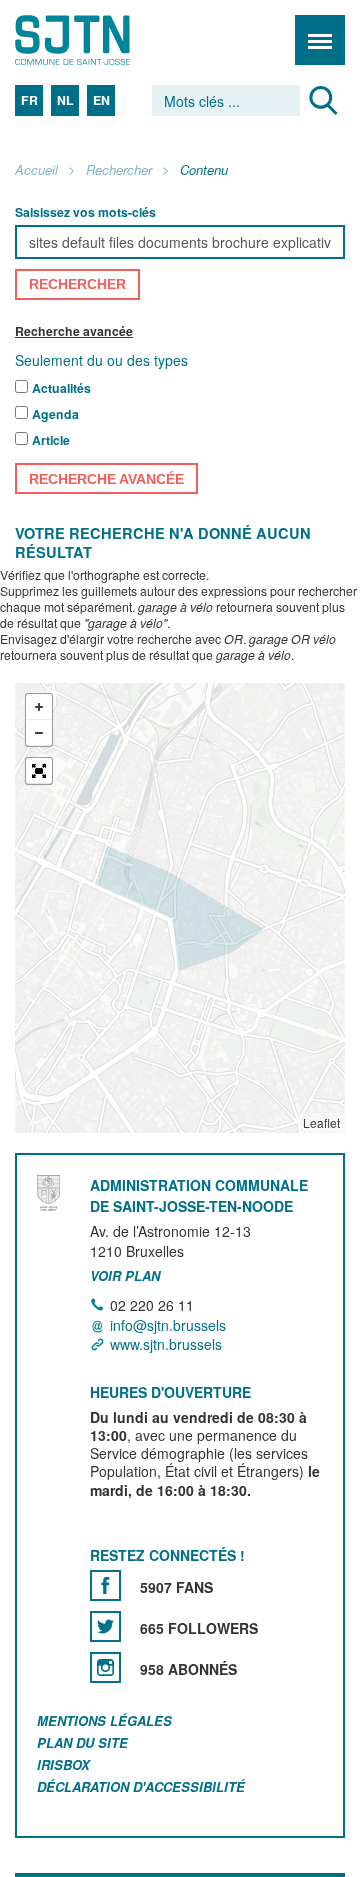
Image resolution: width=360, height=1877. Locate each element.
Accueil (36, 170)
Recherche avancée (74, 331)
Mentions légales (104, 1721)
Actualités (61, 389)
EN (101, 100)
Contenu (204, 170)
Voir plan (125, 1276)
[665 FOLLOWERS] (105, 1627)
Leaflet (321, 1123)
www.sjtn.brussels (166, 1344)
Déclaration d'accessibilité (141, 1786)
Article (51, 441)
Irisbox (63, 1764)
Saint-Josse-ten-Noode (101, 40)
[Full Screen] (39, 772)
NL (65, 100)
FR (29, 100)
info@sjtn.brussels (168, 1325)
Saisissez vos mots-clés (85, 212)
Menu (320, 40)
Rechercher (119, 170)
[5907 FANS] (105, 1586)
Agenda (55, 415)
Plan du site (82, 1742)
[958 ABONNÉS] (105, 1668)
